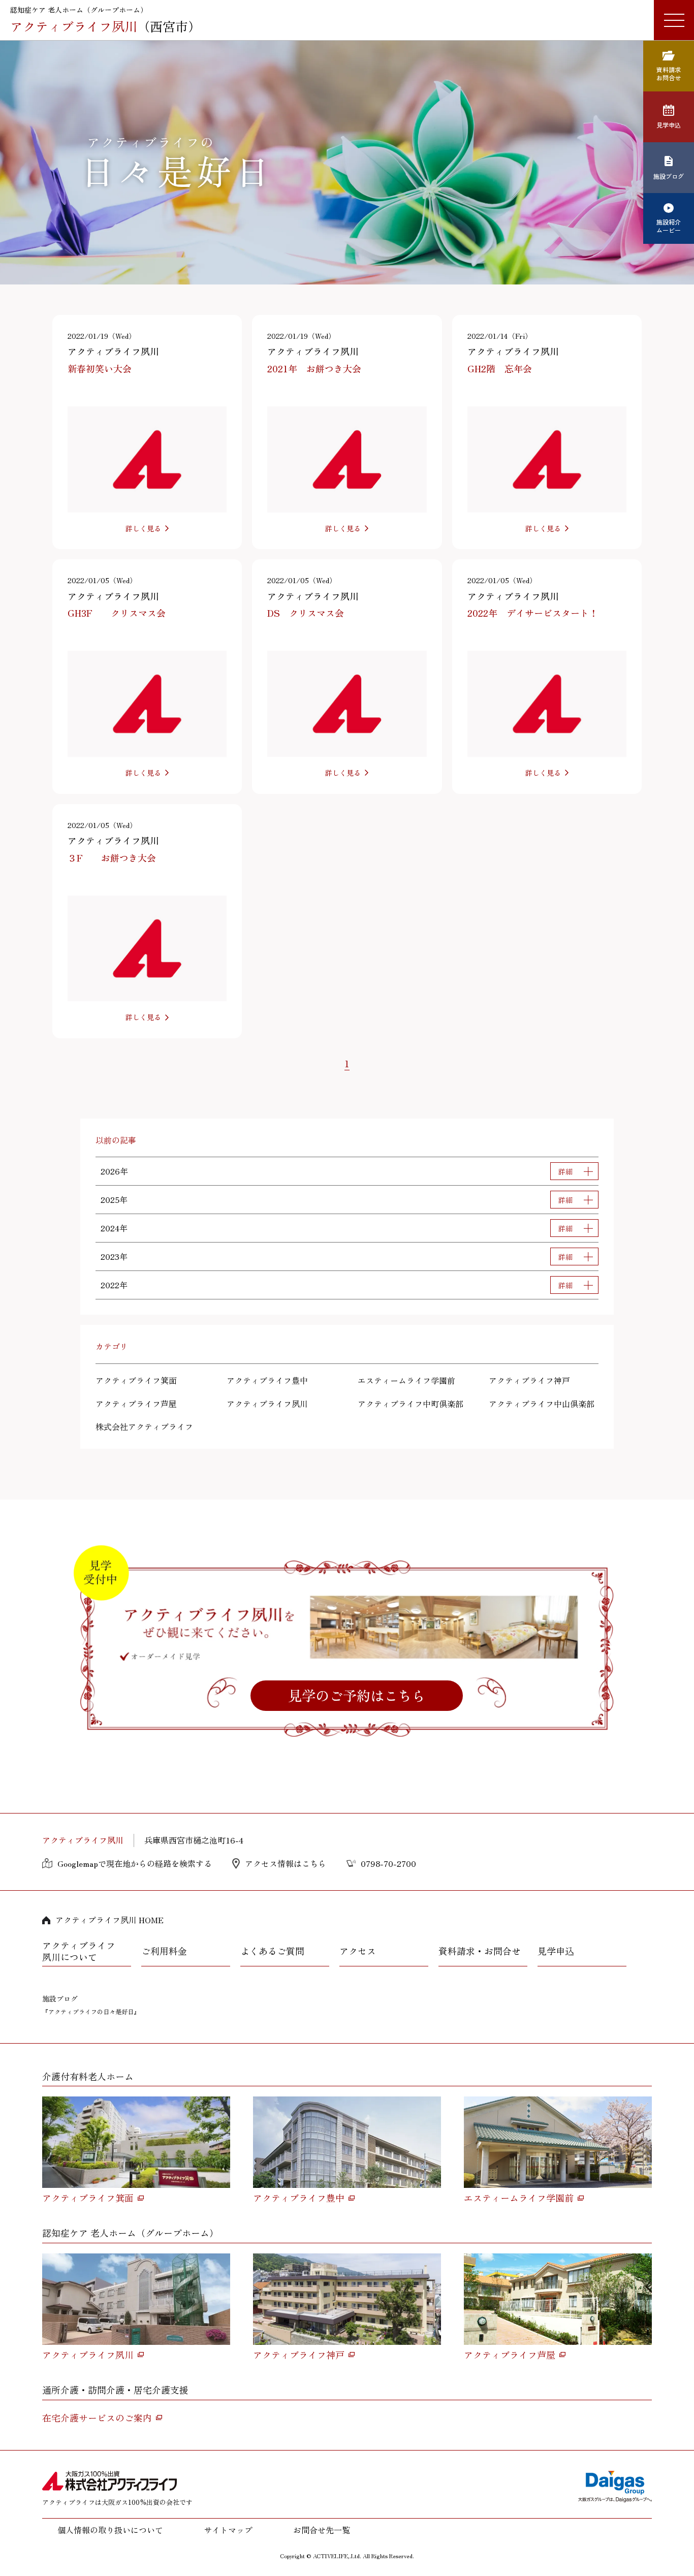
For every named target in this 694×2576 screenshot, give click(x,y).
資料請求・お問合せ (480, 1951)
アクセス (358, 1951)
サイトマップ (228, 2530)
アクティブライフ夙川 (267, 1404)
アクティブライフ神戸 (529, 1380)
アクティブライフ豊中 (267, 1380)
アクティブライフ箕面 (136, 1380)
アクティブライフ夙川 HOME (109, 1920)
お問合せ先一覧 (322, 2530)
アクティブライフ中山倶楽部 (542, 1404)
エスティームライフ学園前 (406, 1380)
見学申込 (556, 1951)
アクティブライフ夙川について (79, 1951)
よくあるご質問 (272, 1951)
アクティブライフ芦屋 (136, 1404)
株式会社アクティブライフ (144, 1426)
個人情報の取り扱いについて (110, 2530)
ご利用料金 (164, 1951)
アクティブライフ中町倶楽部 (411, 1404)
